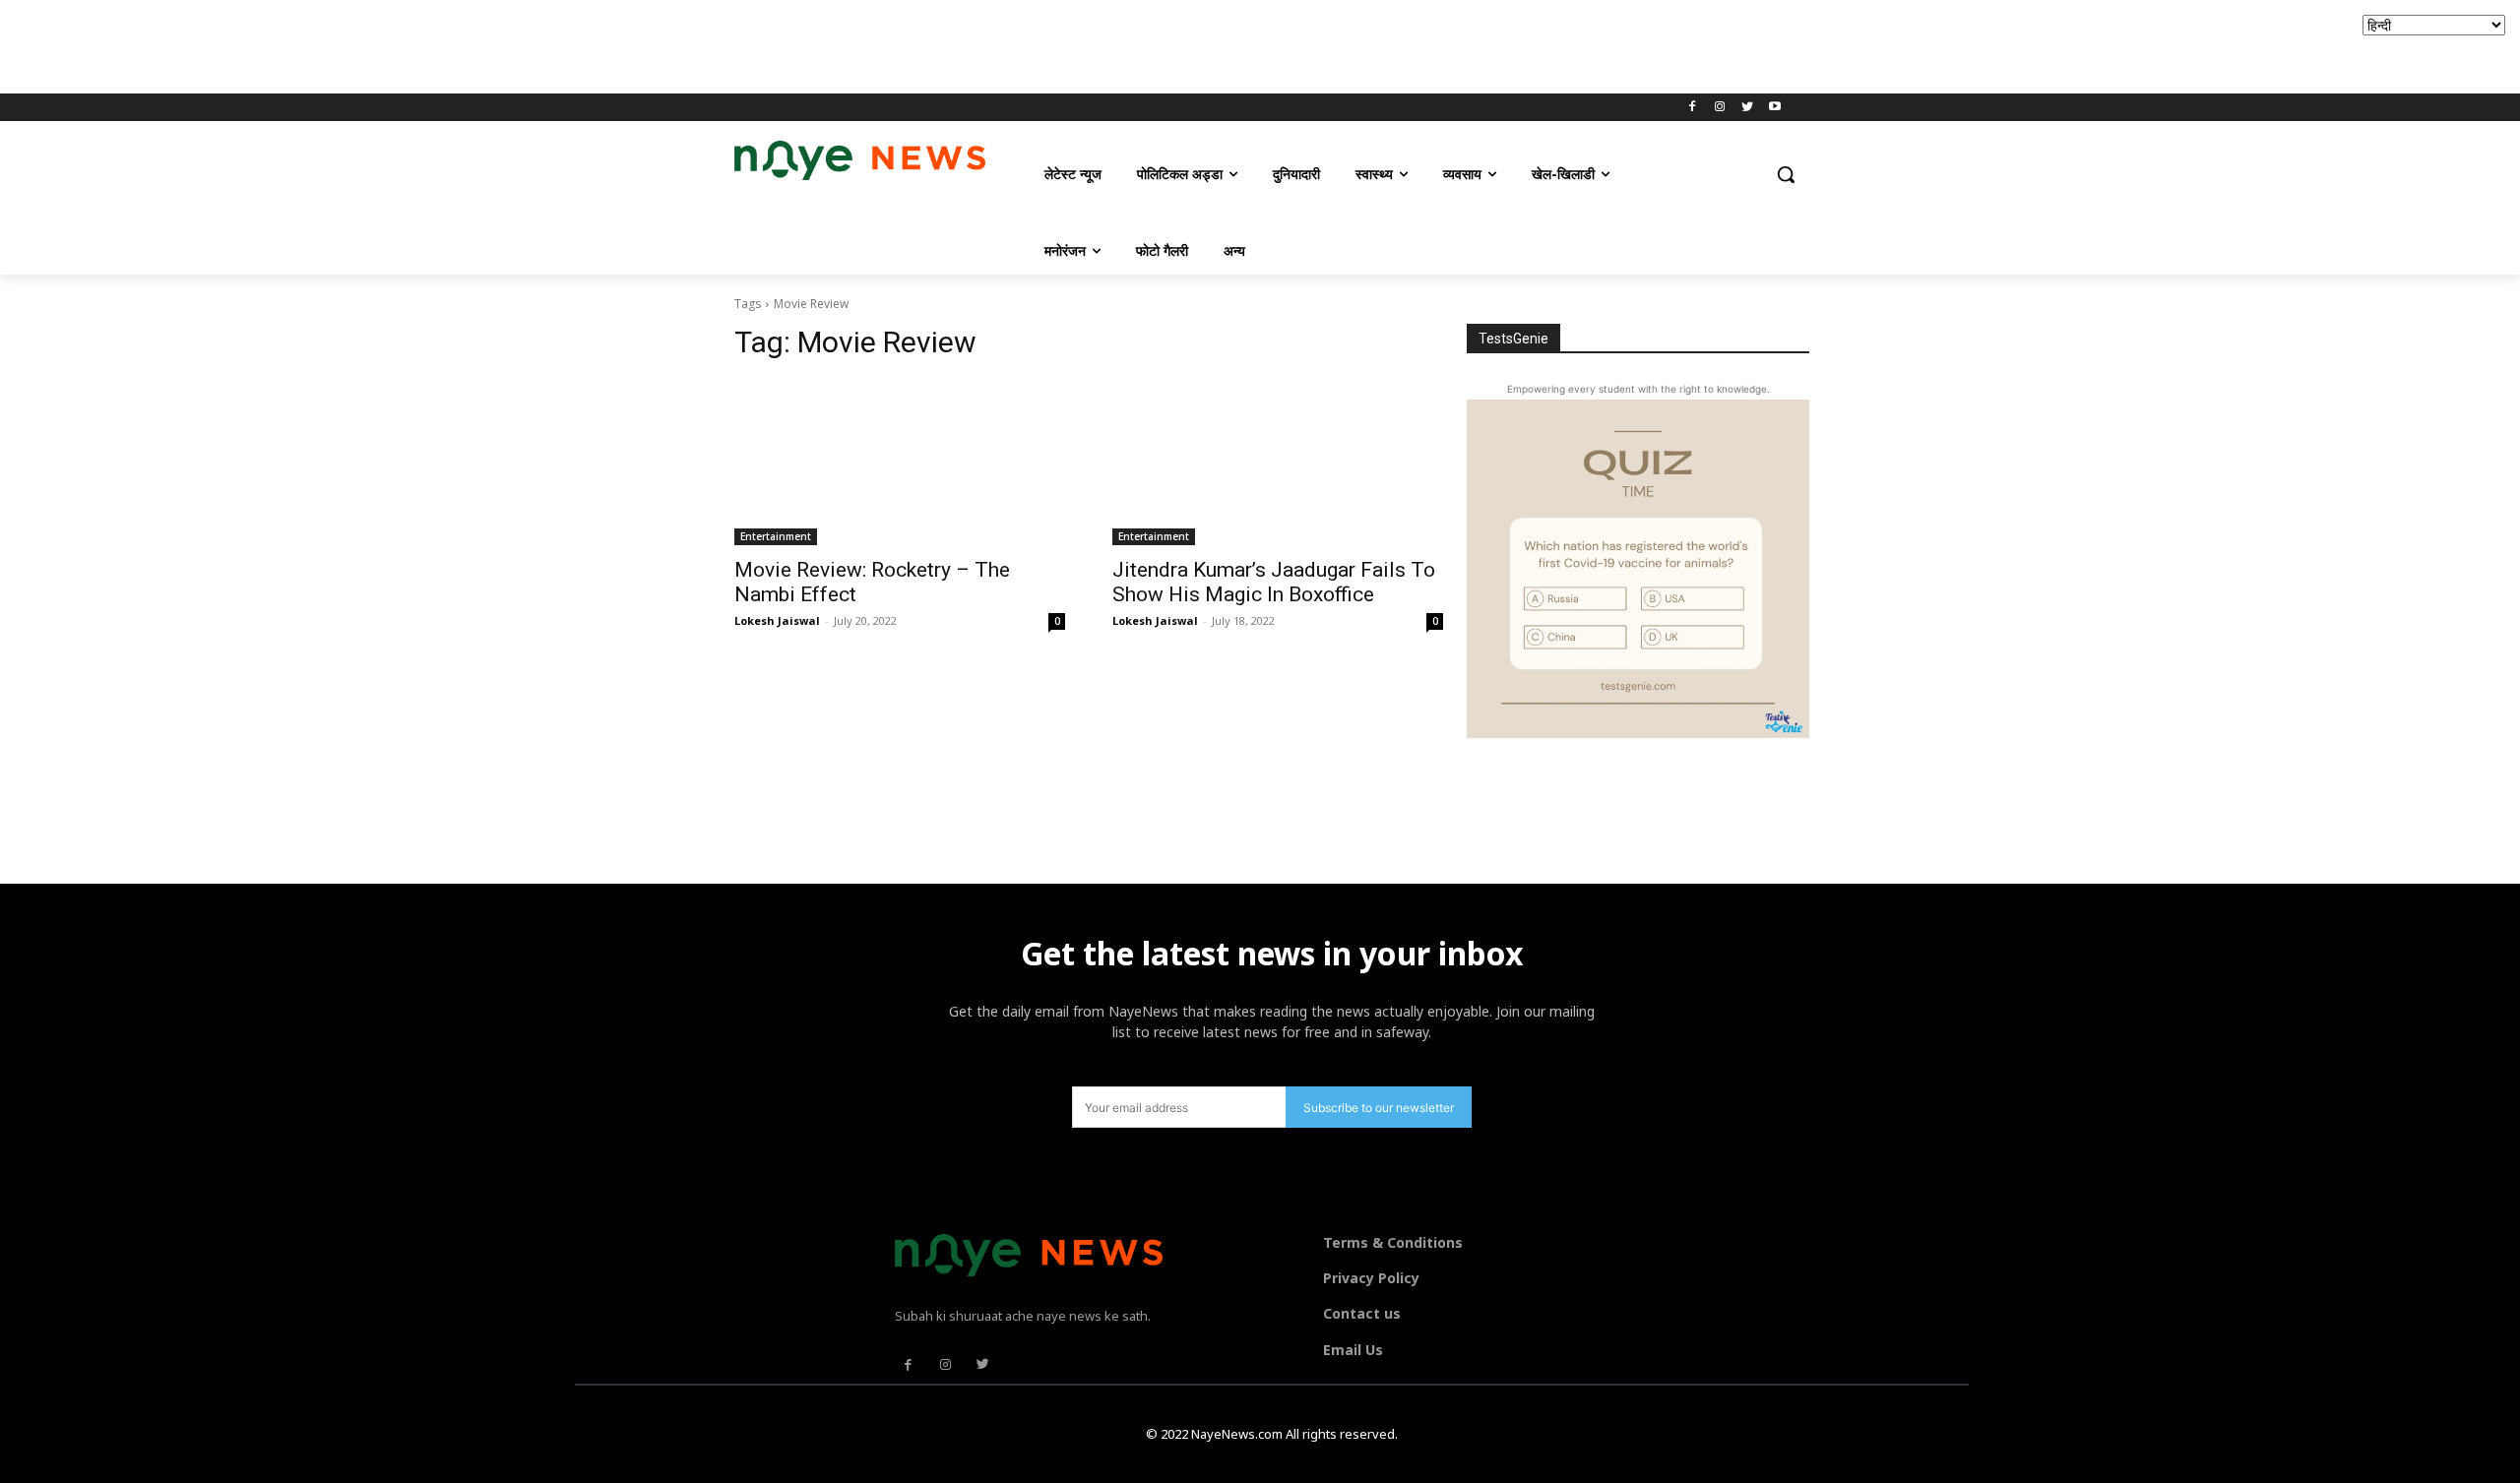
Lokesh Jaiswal (777, 620)
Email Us (1353, 1350)
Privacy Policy (1371, 1278)
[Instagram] (1720, 108)
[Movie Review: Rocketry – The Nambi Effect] (900, 463)
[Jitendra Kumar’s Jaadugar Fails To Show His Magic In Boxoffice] (1278, 463)
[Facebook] (1693, 108)
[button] (1786, 174)
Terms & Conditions (1393, 1242)
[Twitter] (1747, 108)
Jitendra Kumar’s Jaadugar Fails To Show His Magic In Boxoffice (1274, 582)
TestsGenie (1513, 339)
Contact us (1362, 1313)
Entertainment (776, 536)
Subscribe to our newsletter (1379, 1108)
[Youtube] (1774, 108)
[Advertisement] (358, 44)
